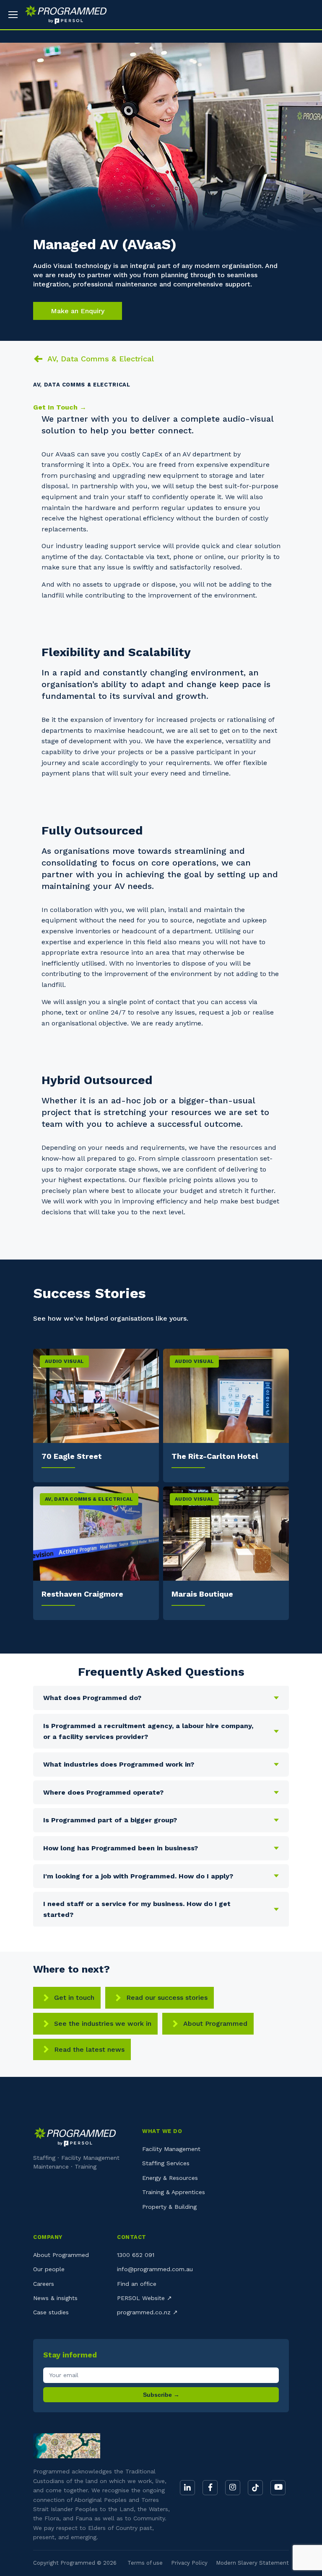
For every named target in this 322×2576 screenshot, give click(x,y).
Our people (49, 2269)
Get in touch (74, 1998)
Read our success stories (167, 1998)
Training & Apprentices (174, 2192)
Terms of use (145, 2563)
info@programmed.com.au (155, 2269)
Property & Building (169, 2207)
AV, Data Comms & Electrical (101, 359)
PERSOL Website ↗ (144, 2298)
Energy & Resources (170, 2178)
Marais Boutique (202, 1594)
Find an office (137, 2284)
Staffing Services (166, 2163)
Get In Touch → (60, 407)
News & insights (55, 2298)
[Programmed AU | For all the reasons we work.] (63, 15)
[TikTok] (255, 2488)
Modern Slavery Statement (252, 2563)
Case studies (51, 2312)
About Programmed (215, 2023)
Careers (44, 2284)
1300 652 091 (136, 2255)
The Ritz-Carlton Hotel (215, 1456)
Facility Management (171, 2149)
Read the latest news (89, 2049)
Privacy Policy (189, 2563)
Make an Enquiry (78, 311)
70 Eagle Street (72, 1456)
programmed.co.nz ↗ (147, 2312)
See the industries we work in (103, 2023)
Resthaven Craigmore (82, 1594)
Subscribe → (161, 2395)
